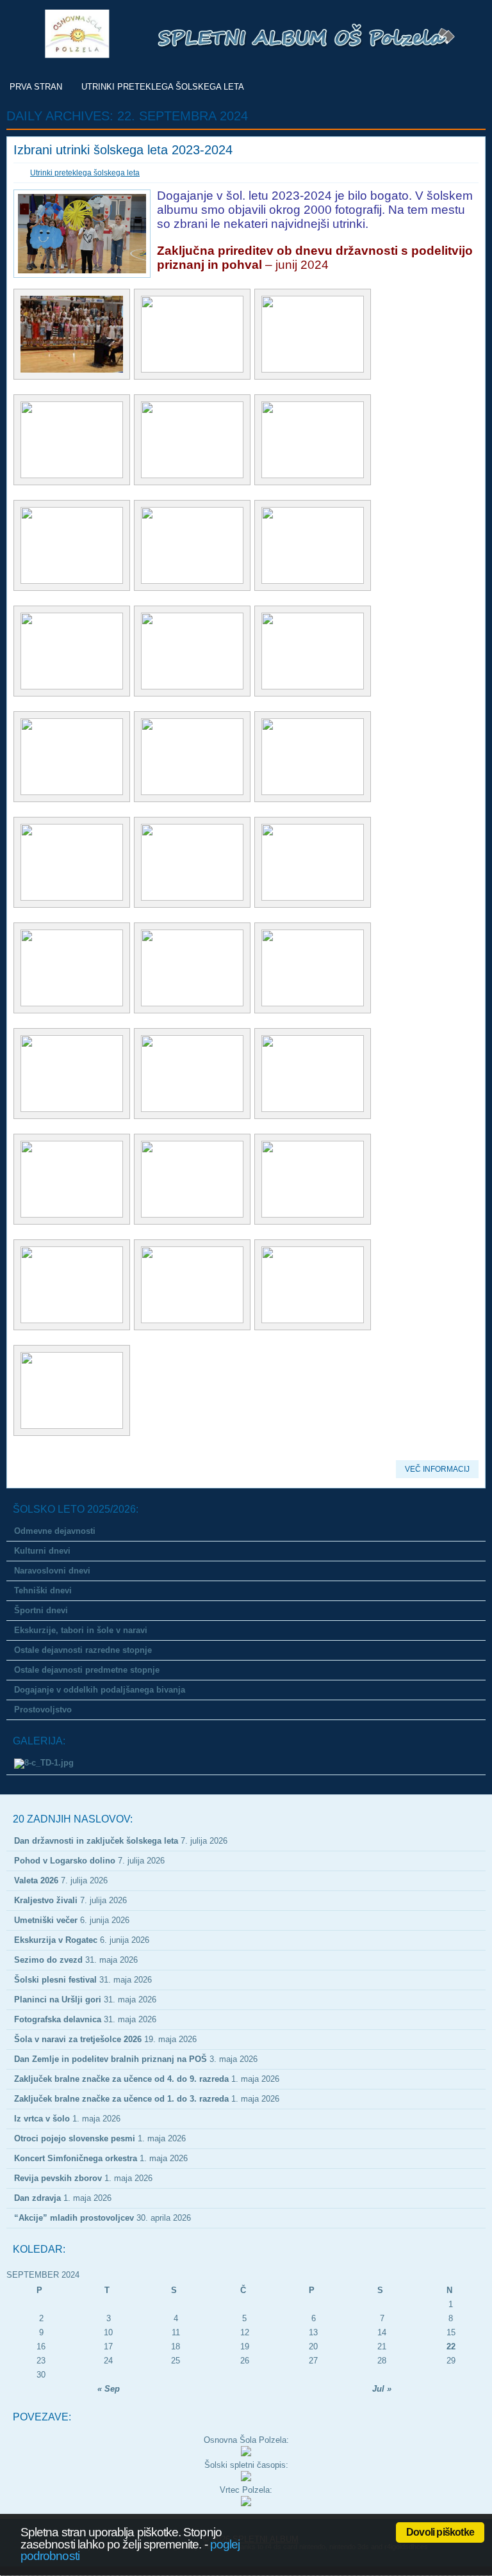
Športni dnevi (41, 1610)
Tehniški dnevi (43, 1590)
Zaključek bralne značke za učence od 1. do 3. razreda (121, 2099)
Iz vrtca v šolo (42, 2119)
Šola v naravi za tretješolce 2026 (78, 2039)
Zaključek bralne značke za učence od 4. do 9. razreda (121, 2079)
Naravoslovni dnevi (52, 1571)
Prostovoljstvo (43, 1710)
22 (451, 2347)
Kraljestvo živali (46, 1900)
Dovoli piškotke (440, 2532)
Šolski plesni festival (55, 1980)
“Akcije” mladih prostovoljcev (74, 2218)
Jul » (382, 2389)
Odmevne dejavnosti (55, 1531)
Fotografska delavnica (58, 2019)
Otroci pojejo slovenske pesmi (75, 2138)
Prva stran (36, 87)
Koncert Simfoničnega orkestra (76, 2158)
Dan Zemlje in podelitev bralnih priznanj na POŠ (111, 2059)
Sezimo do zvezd (48, 1960)
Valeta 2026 (36, 1880)
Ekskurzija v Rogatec (56, 1940)
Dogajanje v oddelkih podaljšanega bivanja (100, 1690)
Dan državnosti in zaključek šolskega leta (96, 1841)
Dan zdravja (37, 2198)
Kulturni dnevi (42, 1551)
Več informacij (437, 1469)
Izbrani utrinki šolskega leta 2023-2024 (123, 150)
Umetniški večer (46, 1920)
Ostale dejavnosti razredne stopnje (83, 1650)
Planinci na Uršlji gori (58, 2000)
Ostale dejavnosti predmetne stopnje (87, 1670)
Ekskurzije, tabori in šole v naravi (81, 1630)
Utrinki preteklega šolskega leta (163, 87)
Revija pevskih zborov (58, 2178)
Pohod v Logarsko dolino (65, 1861)
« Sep (109, 2389)
